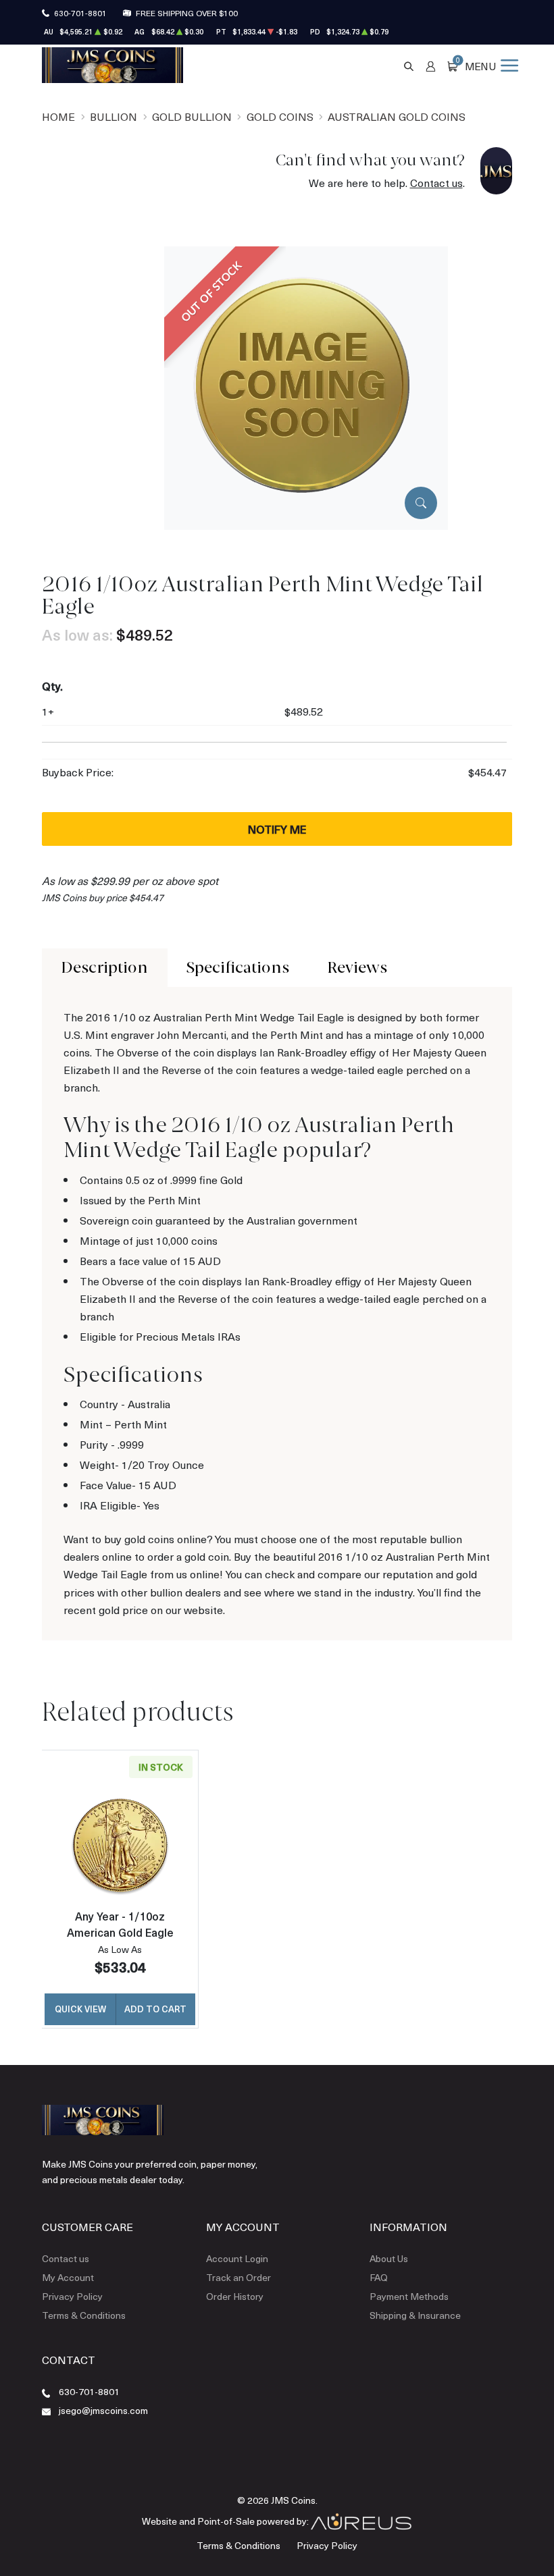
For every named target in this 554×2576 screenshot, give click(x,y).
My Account (68, 2277)
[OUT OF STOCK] (306, 386)
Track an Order (238, 2277)
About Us (389, 2258)
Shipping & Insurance (415, 2315)
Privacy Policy (72, 2296)
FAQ (379, 2277)
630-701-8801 (80, 13)
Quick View (80, 2009)
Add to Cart (155, 2009)
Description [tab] (104, 967)
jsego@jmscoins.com (103, 2410)
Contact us (436, 183)
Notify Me (277, 829)
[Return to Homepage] (112, 65)
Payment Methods (409, 2296)
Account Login (237, 2258)
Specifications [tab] (238, 967)
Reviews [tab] (357, 967)
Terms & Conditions (84, 2315)
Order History (235, 2296)
